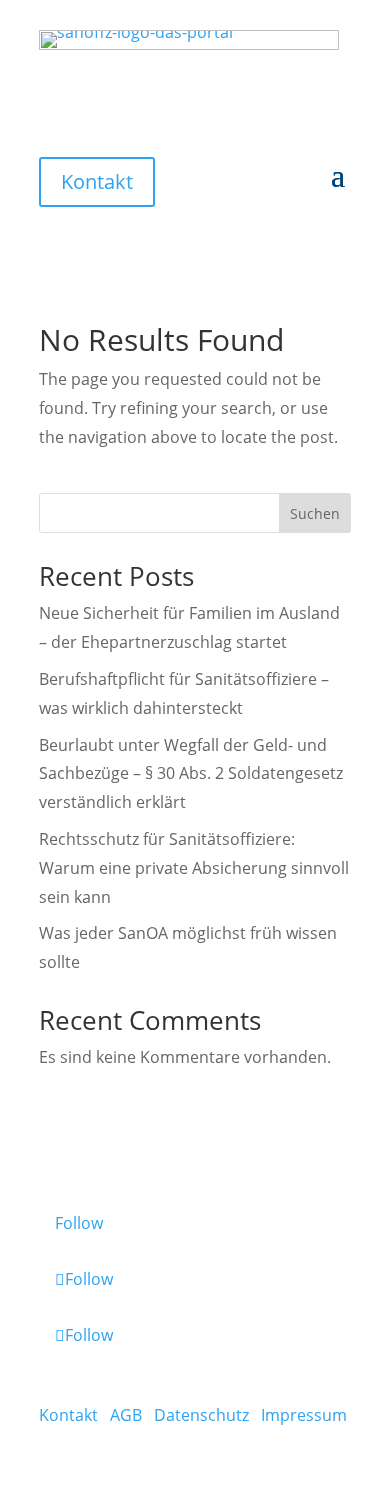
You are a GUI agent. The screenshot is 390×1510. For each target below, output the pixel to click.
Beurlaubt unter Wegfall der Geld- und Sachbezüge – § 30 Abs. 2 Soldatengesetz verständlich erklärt (191, 774)
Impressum (304, 1415)
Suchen (315, 513)
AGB (126, 1415)
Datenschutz (201, 1415)
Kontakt (97, 181)
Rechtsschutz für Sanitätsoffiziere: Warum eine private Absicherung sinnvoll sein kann (194, 868)
